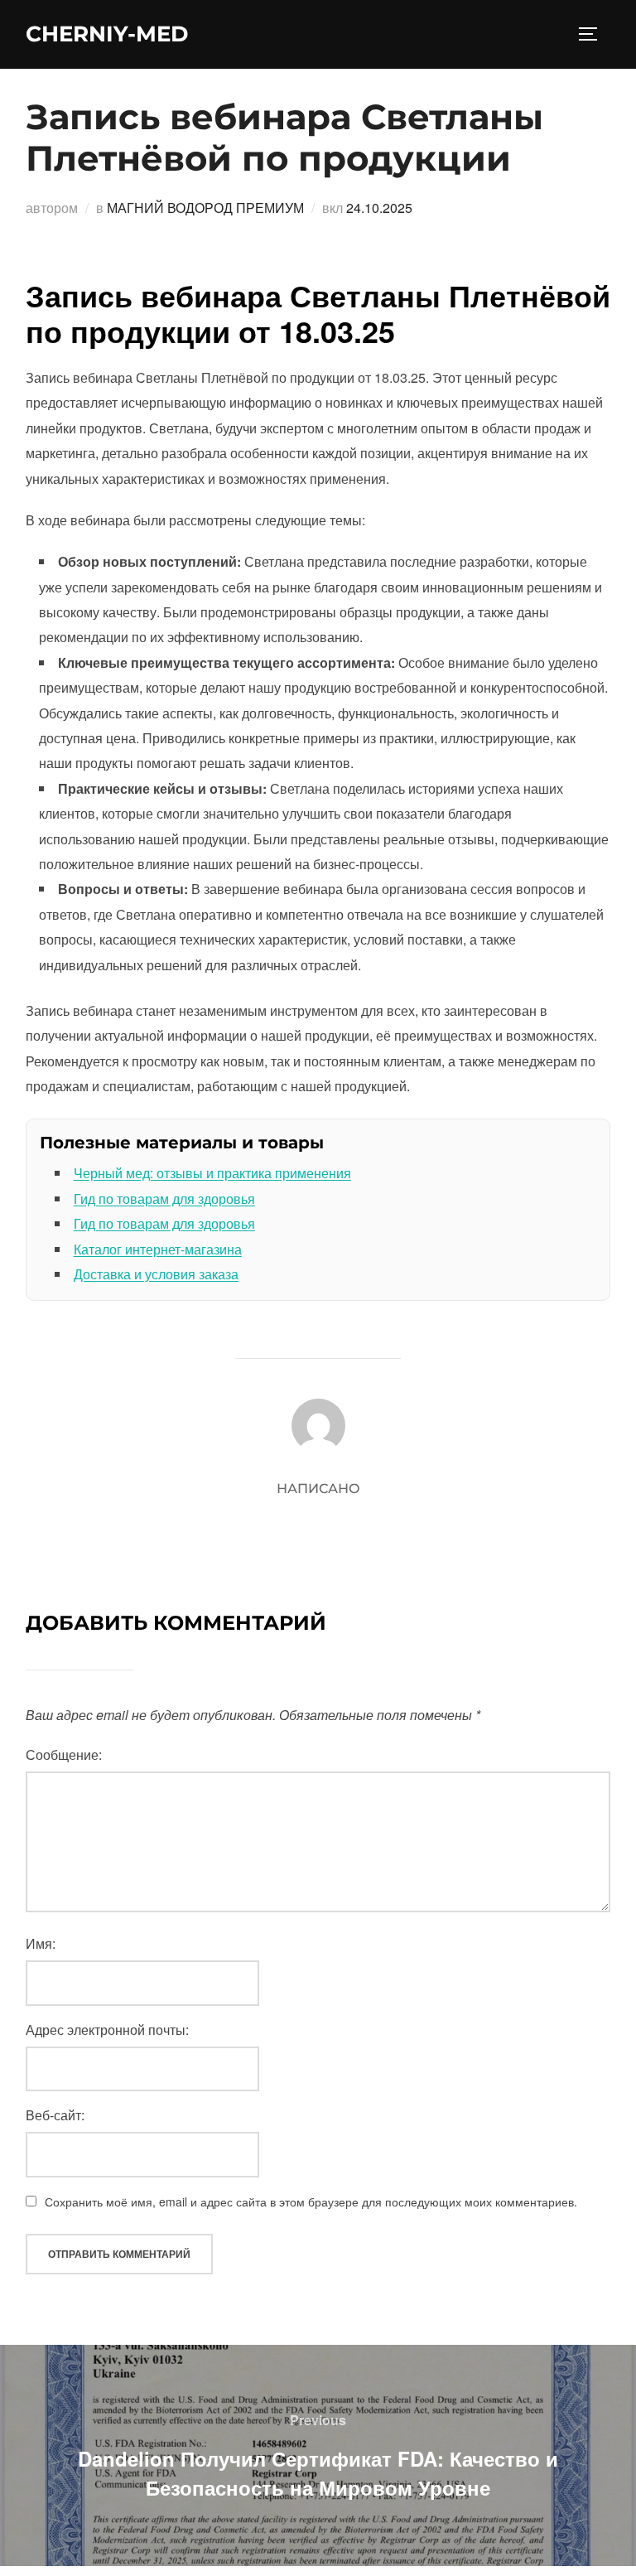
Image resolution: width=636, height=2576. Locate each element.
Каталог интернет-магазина (158, 1249)
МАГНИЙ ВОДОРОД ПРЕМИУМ (205, 208)
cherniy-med (107, 34)
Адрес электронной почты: (107, 2030)
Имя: (41, 1943)
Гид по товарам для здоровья (164, 1199)
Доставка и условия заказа (156, 1274)
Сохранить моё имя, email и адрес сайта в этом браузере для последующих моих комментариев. (311, 2201)
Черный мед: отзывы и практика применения (212, 1173)
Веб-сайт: (55, 2115)
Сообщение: (64, 1754)
